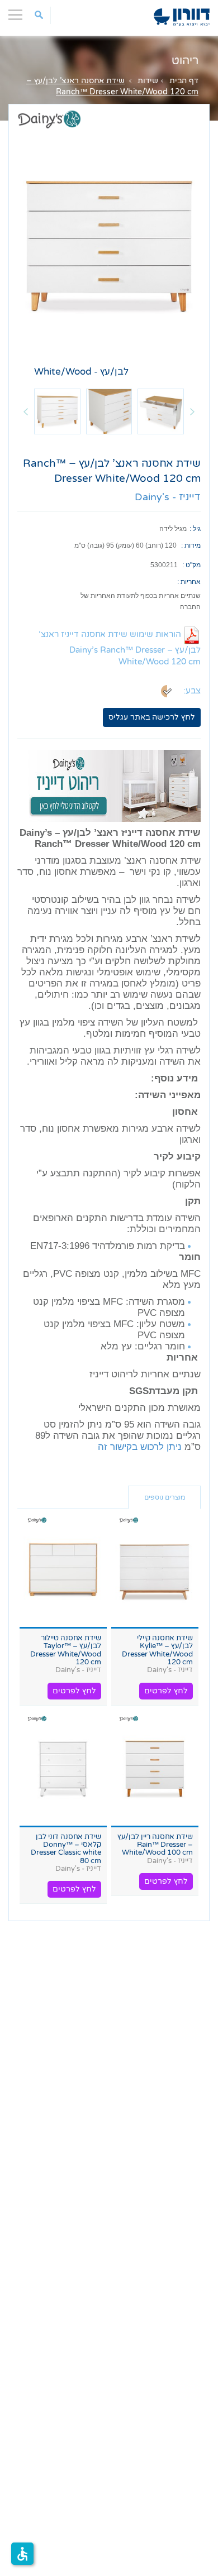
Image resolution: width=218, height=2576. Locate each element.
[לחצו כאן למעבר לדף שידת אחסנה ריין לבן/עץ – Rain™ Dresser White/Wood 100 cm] (155, 1769)
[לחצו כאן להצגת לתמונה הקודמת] (26, 411)
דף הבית (184, 81)
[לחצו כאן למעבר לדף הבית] (182, 17)
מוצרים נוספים (165, 1497)
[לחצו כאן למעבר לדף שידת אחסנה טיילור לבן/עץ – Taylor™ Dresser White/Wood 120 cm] (63, 1570)
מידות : (191, 545)
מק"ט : (191, 565)
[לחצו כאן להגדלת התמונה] (109, 244)
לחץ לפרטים (166, 1691)
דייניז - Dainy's (168, 497)
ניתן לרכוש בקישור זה (141, 1447)
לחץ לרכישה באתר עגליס (152, 717)
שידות (148, 81)
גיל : (195, 529)
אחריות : (189, 582)
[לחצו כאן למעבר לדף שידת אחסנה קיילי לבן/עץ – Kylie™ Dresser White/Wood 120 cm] (155, 1570)
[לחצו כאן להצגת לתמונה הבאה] (192, 411)
